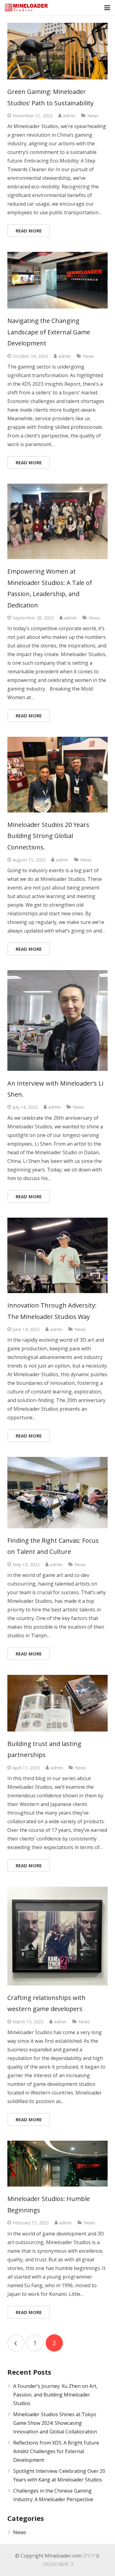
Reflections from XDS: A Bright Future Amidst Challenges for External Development (56, 2451)
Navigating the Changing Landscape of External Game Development (49, 332)
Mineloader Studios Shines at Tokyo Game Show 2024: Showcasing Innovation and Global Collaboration (55, 2423)
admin (69, 116)
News (93, 116)
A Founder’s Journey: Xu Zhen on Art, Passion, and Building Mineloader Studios (55, 2395)
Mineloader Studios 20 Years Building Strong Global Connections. (48, 836)
